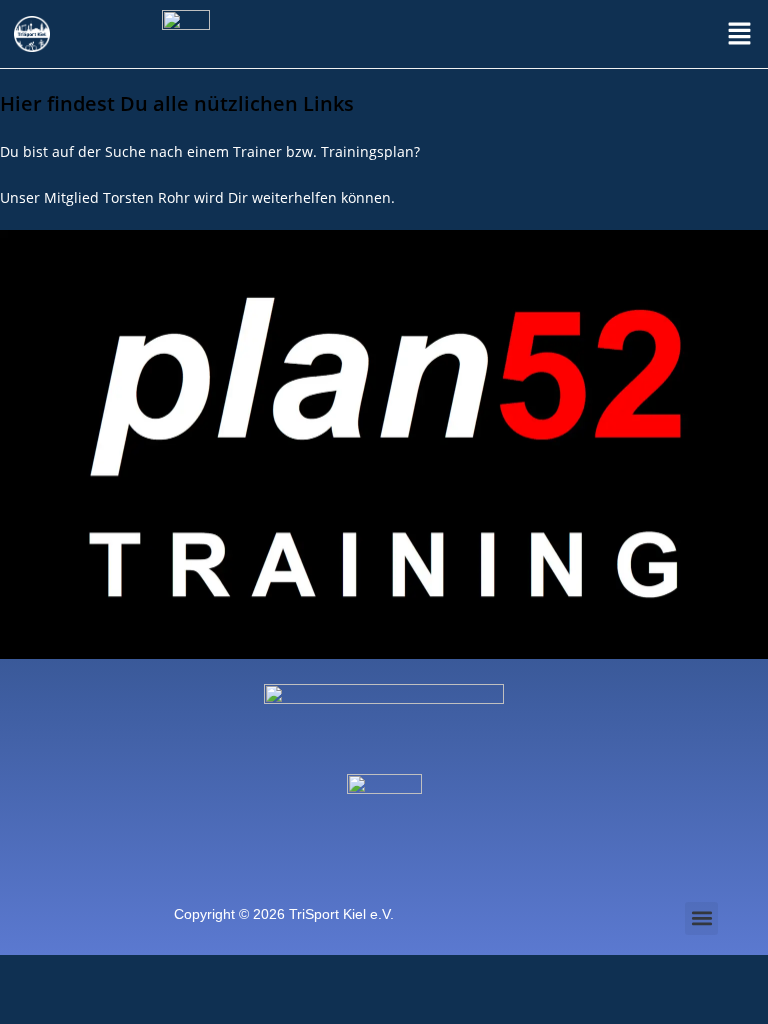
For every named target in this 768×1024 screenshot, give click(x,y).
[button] (739, 34)
